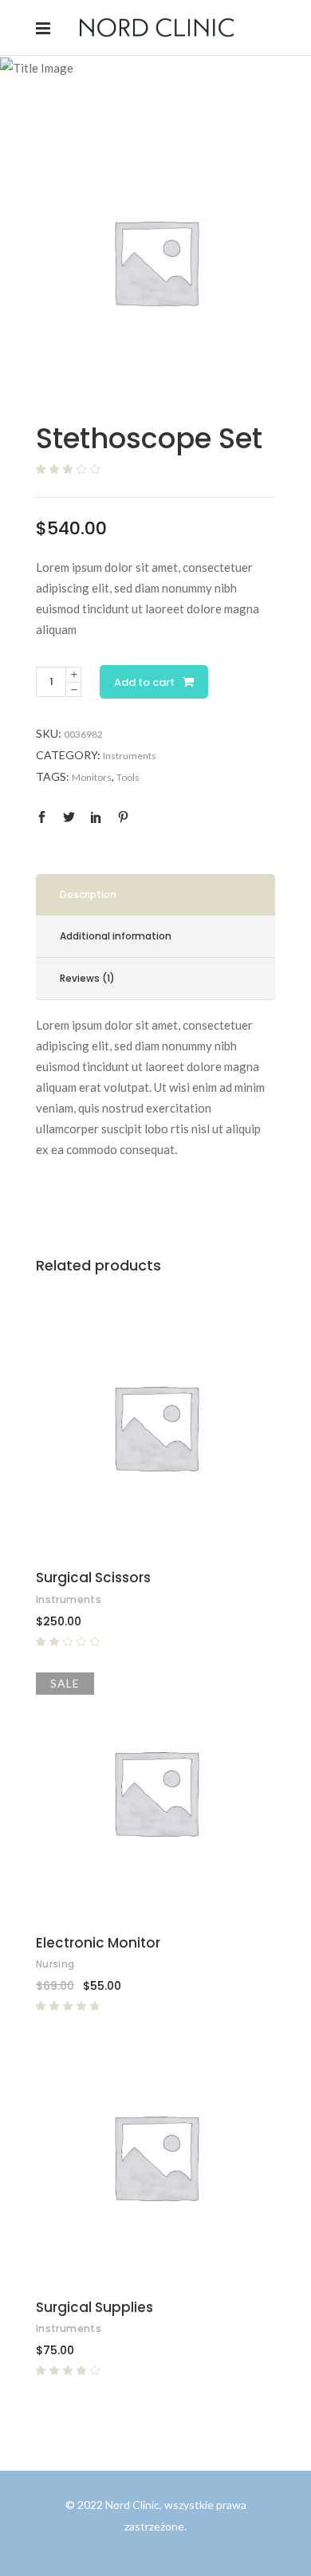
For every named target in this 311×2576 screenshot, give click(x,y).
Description (88, 894)
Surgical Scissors (93, 1578)
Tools (128, 777)
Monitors (92, 777)
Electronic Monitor (98, 1943)
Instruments (130, 756)
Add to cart (144, 682)
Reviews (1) (87, 978)
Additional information (116, 936)
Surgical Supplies (94, 2307)
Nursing (55, 1964)
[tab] (155, 895)
